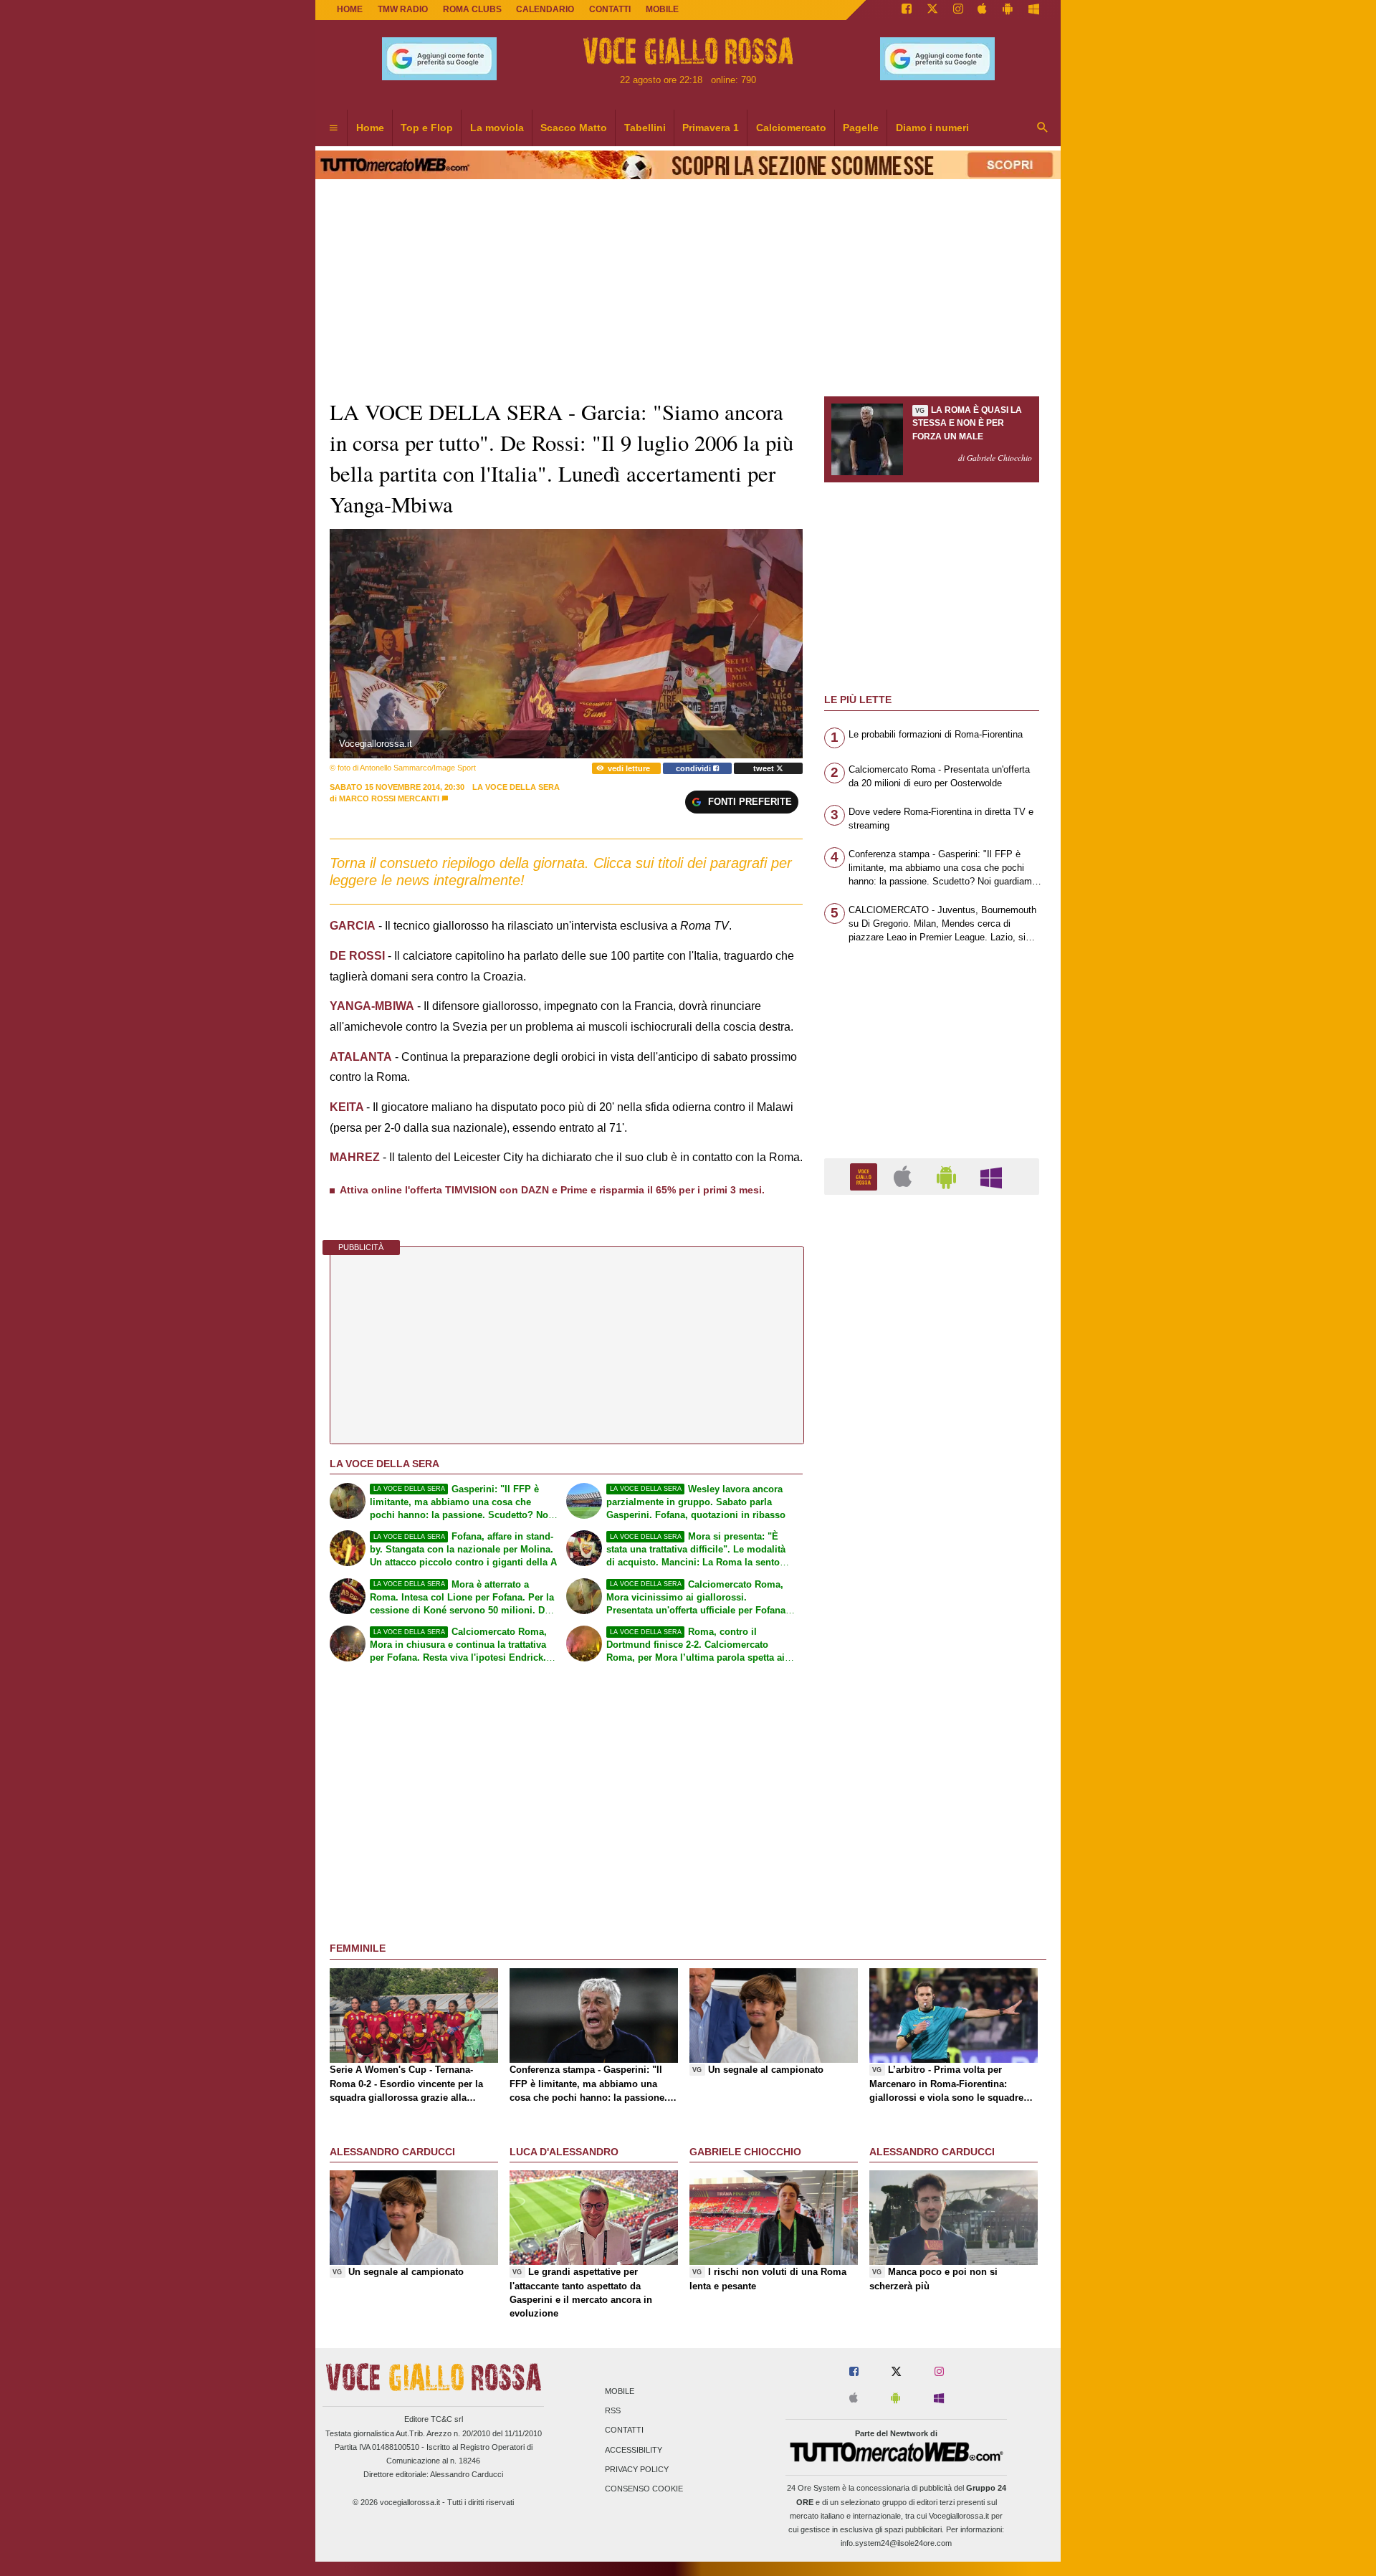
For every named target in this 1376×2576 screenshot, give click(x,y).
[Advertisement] (932, 1762)
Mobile (620, 2391)
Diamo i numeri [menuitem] (932, 128)
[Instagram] (958, 10)
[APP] (866, 1176)
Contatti (624, 2430)
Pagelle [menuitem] (861, 128)
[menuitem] (333, 128)
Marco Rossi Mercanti (389, 798)
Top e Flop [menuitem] (427, 128)
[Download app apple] (983, 10)
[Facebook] (907, 10)
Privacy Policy (637, 2469)
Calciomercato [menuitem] (791, 128)
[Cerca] (1043, 128)
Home (350, 9)
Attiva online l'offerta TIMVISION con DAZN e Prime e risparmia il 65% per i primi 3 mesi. (552, 1190)
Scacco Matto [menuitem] (574, 128)
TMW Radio (403, 9)
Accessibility (634, 2450)
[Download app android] (1008, 10)
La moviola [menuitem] (497, 128)
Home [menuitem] (370, 128)
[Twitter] (932, 10)
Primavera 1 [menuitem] (711, 128)
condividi (694, 768)
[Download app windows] (1034, 10)
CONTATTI (610, 9)
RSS (613, 2411)
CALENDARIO (545, 9)
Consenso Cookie (644, 2489)
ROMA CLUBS (472, 9)
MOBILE (662, 9)
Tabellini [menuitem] (645, 128)
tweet (765, 768)
